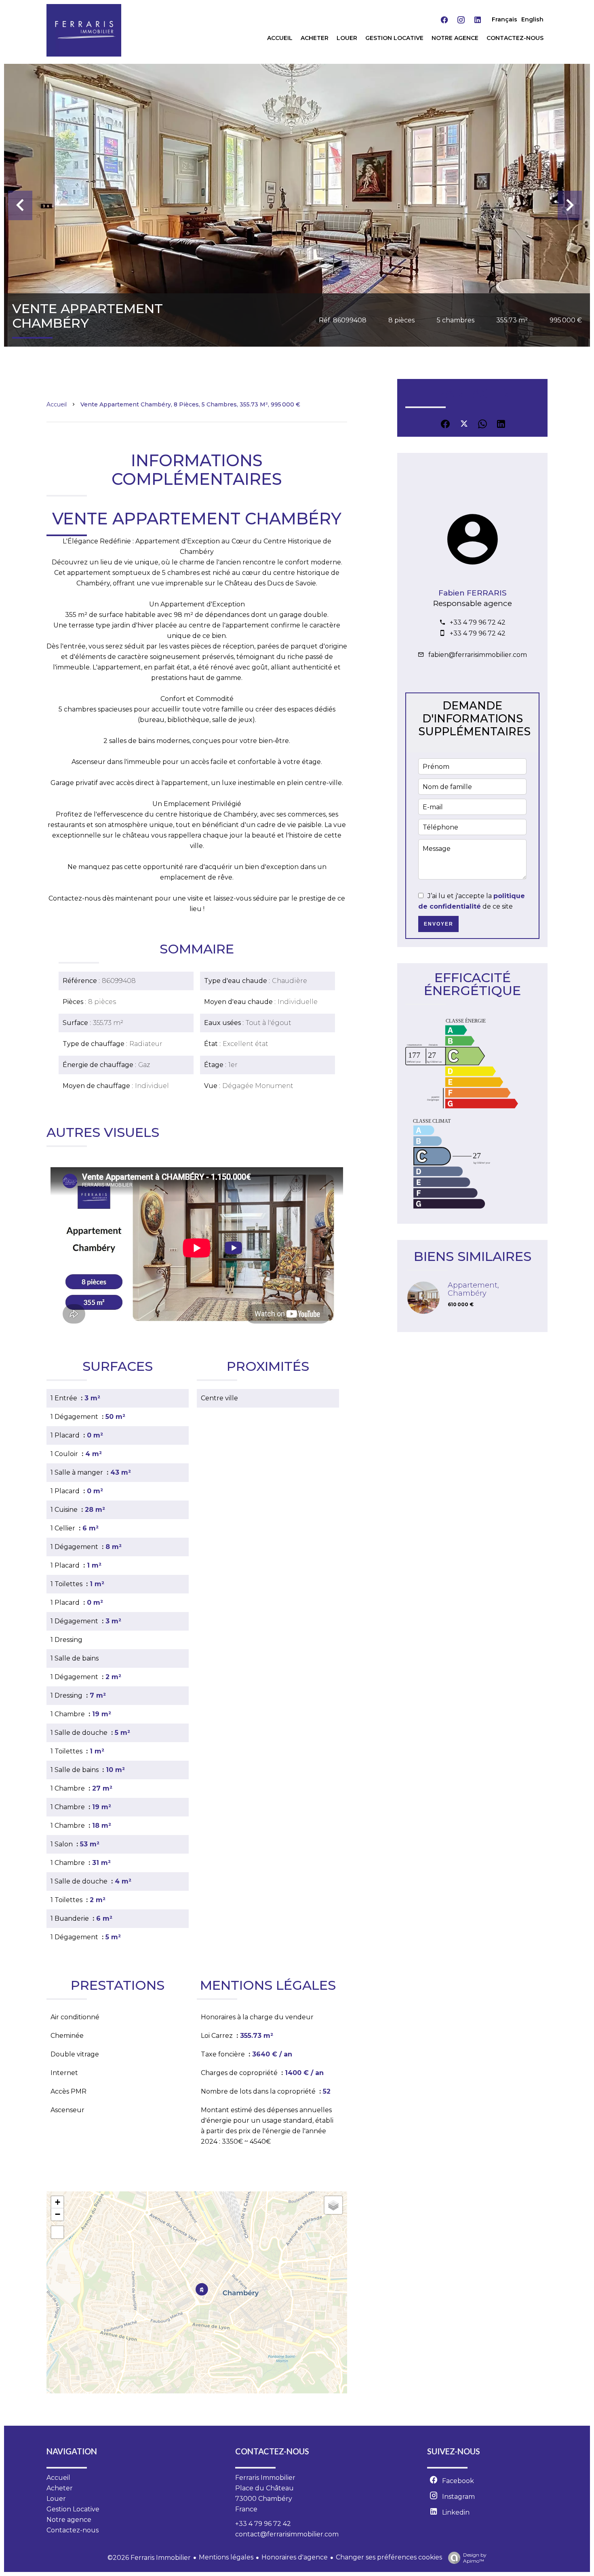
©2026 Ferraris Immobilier (149, 2558)
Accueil (57, 404)
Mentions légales (226, 2557)
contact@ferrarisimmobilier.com (287, 2534)
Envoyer (439, 924)
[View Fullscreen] (57, 2232)
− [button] (58, 2214)
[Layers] (333, 2205)
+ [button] (58, 2202)
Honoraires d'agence (295, 2557)
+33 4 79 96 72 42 (478, 622)
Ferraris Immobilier (265, 2478)
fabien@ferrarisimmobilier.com (478, 655)
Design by (475, 2558)
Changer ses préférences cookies (389, 2557)
